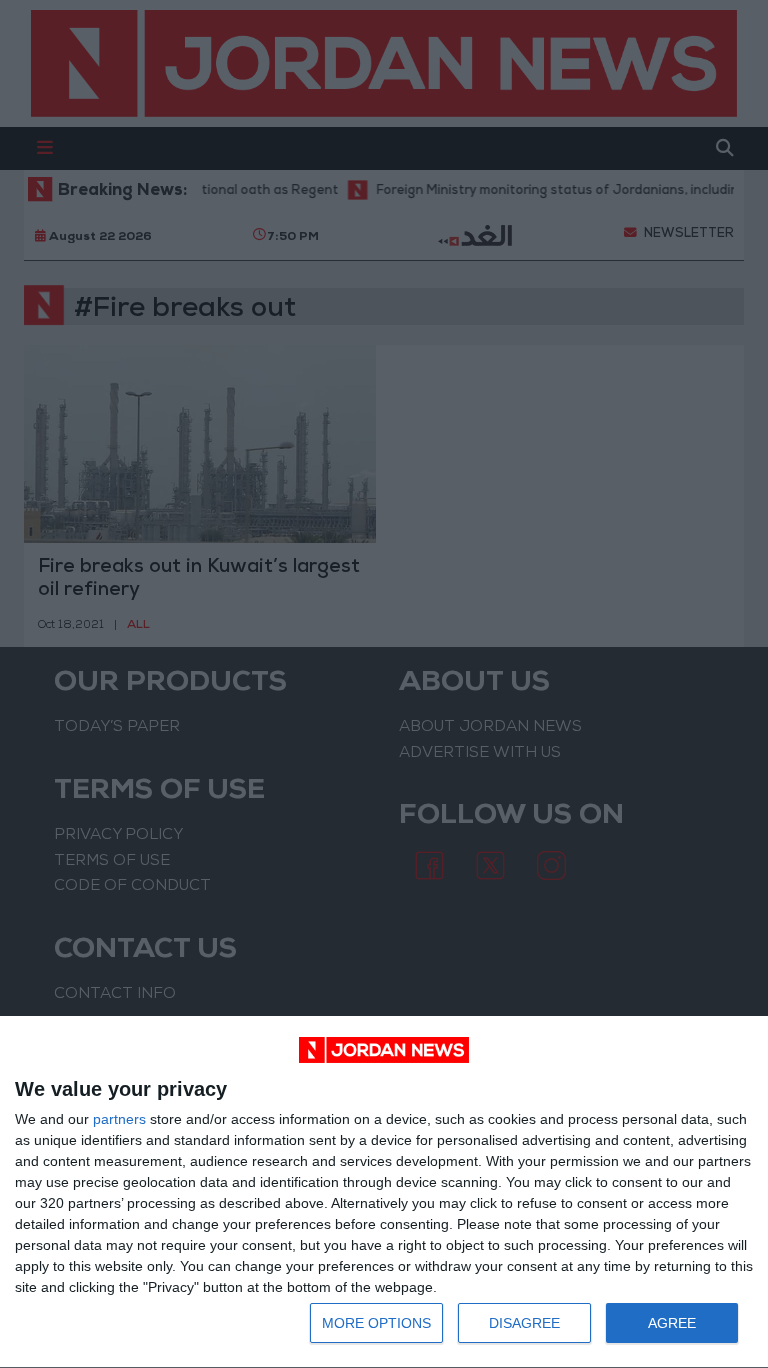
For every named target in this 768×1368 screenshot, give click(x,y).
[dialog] (384, 1192)
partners (119, 1119)
